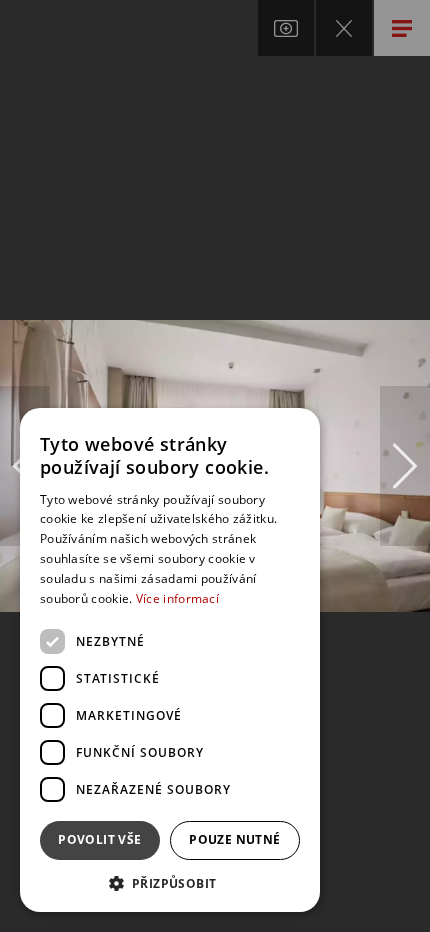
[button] (170, 882)
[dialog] (170, 660)
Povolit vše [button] (99, 839)
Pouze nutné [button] (234, 839)
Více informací (177, 598)
